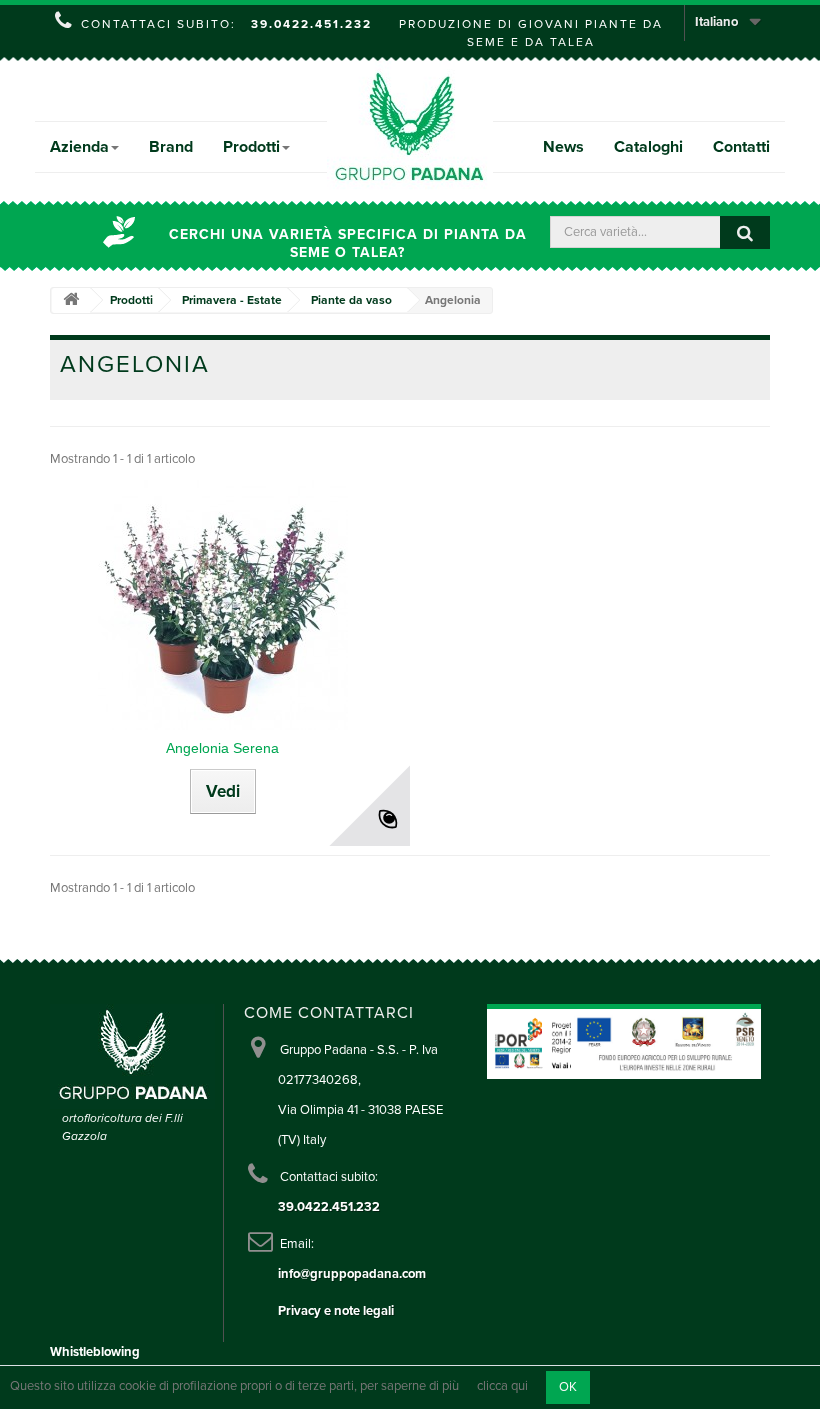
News (563, 147)
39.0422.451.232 (311, 24)
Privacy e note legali (336, 1311)
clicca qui (502, 1387)
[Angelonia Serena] (222, 605)
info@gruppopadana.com (352, 1274)
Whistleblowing (95, 1352)
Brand (171, 147)
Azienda (79, 147)
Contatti (741, 147)
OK (568, 1387)
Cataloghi (648, 147)
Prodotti (251, 147)
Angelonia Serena (222, 748)
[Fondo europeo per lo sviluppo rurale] (666, 1041)
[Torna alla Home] (71, 300)
